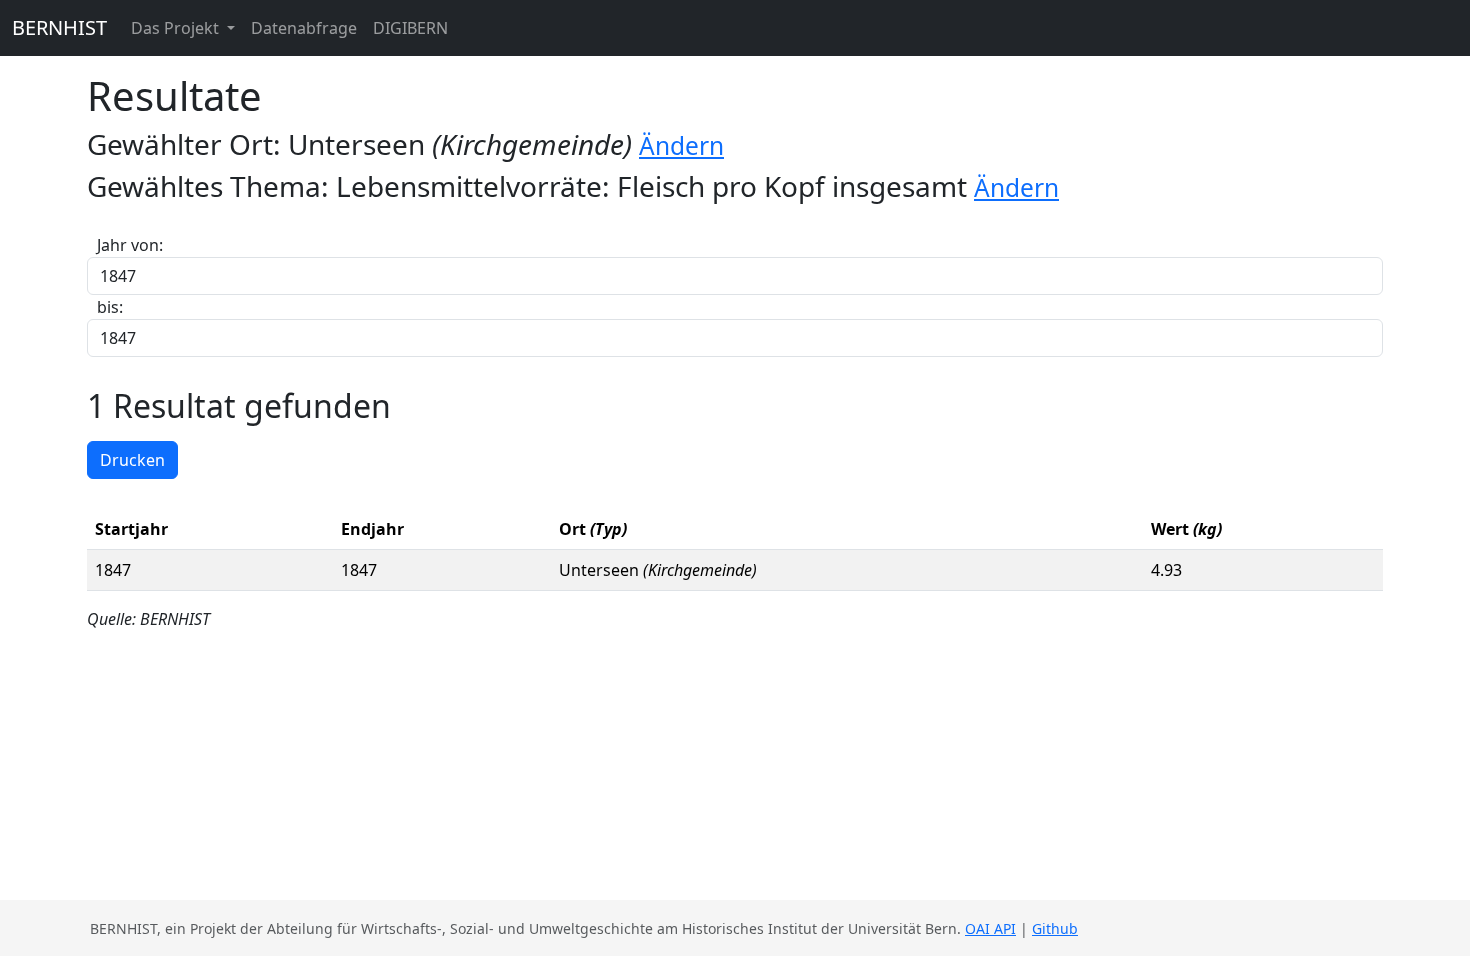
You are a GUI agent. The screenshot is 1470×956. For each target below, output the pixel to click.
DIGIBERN (410, 28)
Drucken (132, 460)
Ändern (681, 145)
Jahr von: (130, 245)
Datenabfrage (304, 28)
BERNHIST (59, 27)
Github (1055, 928)
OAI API (990, 928)
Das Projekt (177, 28)
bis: (110, 307)
